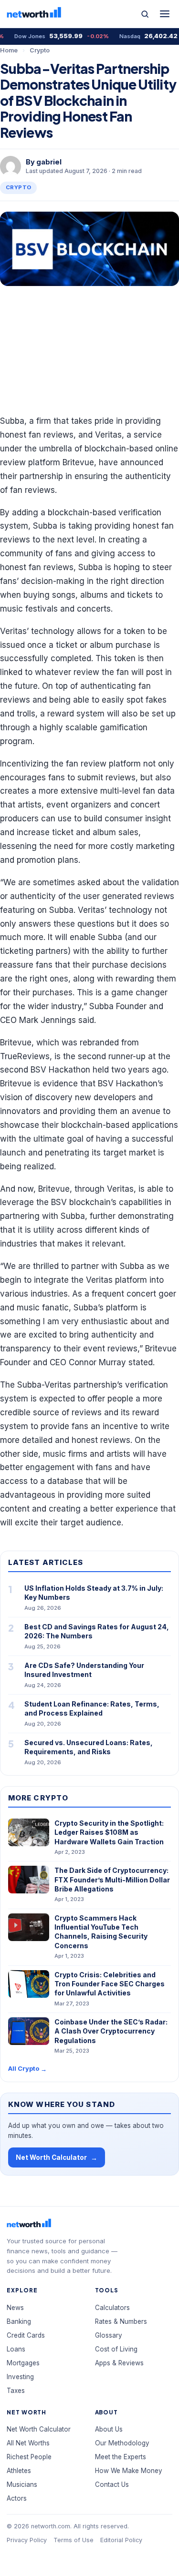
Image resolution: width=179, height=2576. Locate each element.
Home (9, 50)
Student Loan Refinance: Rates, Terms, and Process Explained (92, 1708)
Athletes (19, 2471)
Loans (16, 2349)
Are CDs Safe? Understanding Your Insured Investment (84, 1670)
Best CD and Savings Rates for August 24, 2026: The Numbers (97, 1631)
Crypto (40, 50)
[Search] (145, 14)
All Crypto (27, 2069)
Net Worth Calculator (57, 2158)
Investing (20, 2377)
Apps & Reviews (119, 2363)
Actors (17, 2498)
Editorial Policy (121, 2540)
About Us (109, 2429)
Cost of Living (116, 2349)
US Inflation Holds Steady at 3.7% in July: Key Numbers (94, 1593)
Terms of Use (74, 2540)
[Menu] (165, 14)
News (15, 2308)
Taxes (16, 2391)
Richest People (29, 2457)
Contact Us (112, 2484)
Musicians (22, 2484)
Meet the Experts (121, 2457)
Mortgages (23, 2363)
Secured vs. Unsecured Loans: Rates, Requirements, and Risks (89, 1747)
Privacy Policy (27, 2540)
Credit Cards (26, 2335)
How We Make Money (129, 2471)
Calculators (112, 2308)
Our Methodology (122, 2443)
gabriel (49, 162)
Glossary (109, 2335)
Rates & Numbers (121, 2321)
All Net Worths (28, 2443)
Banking (19, 2321)
